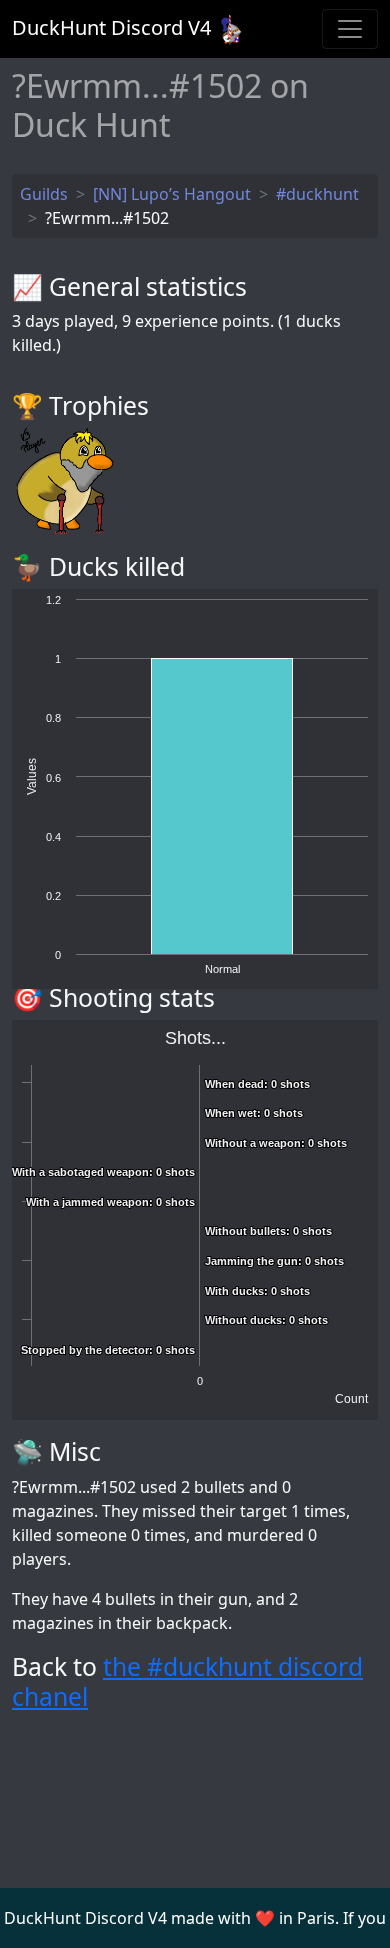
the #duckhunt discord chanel (187, 1681)
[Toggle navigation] (350, 29)
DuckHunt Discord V (111, 27)
